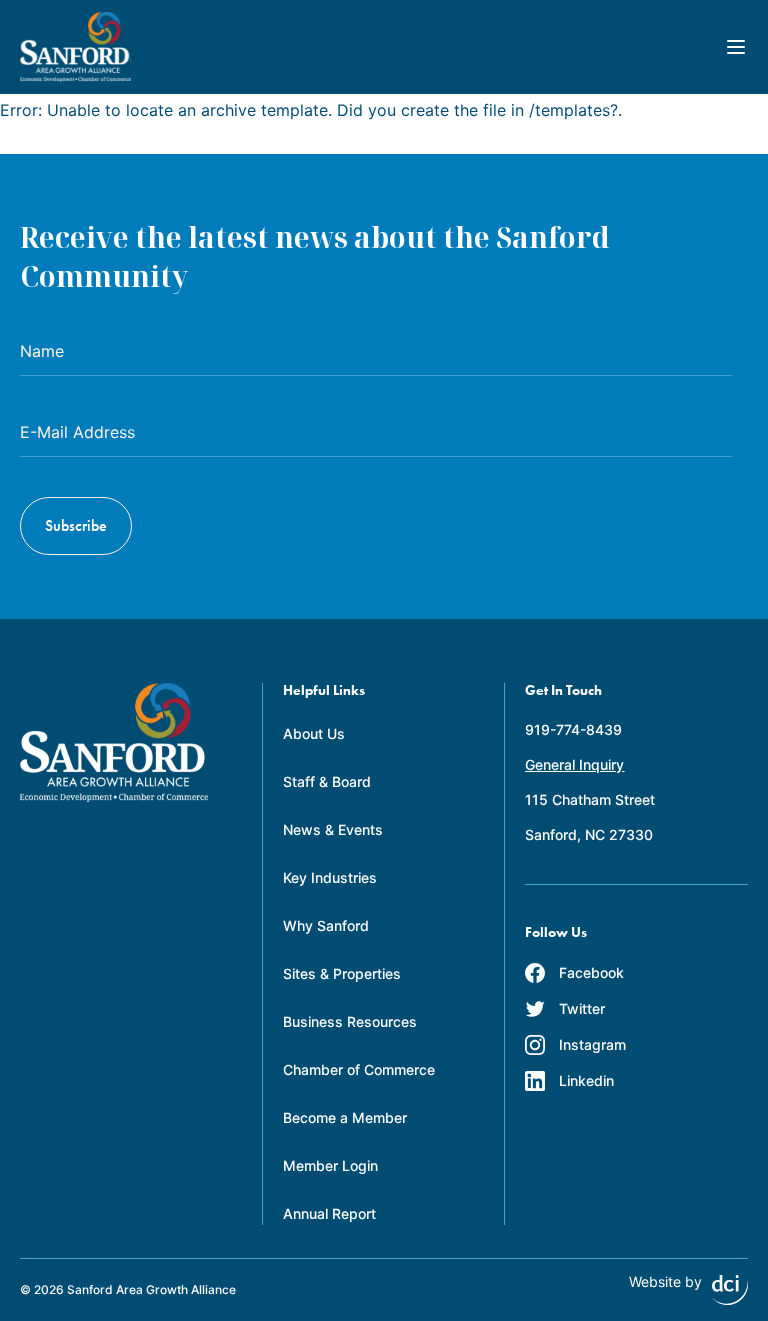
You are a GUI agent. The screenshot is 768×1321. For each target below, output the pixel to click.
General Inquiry (574, 764)
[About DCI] (730, 1290)
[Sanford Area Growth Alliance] (75, 47)
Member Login (330, 1165)
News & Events (333, 829)
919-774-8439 (573, 729)
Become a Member (345, 1117)
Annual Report (329, 1213)
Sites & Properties (342, 973)
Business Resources (350, 1021)
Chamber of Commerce (359, 1069)
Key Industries (330, 877)
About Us (314, 733)
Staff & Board (327, 781)
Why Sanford (326, 925)
